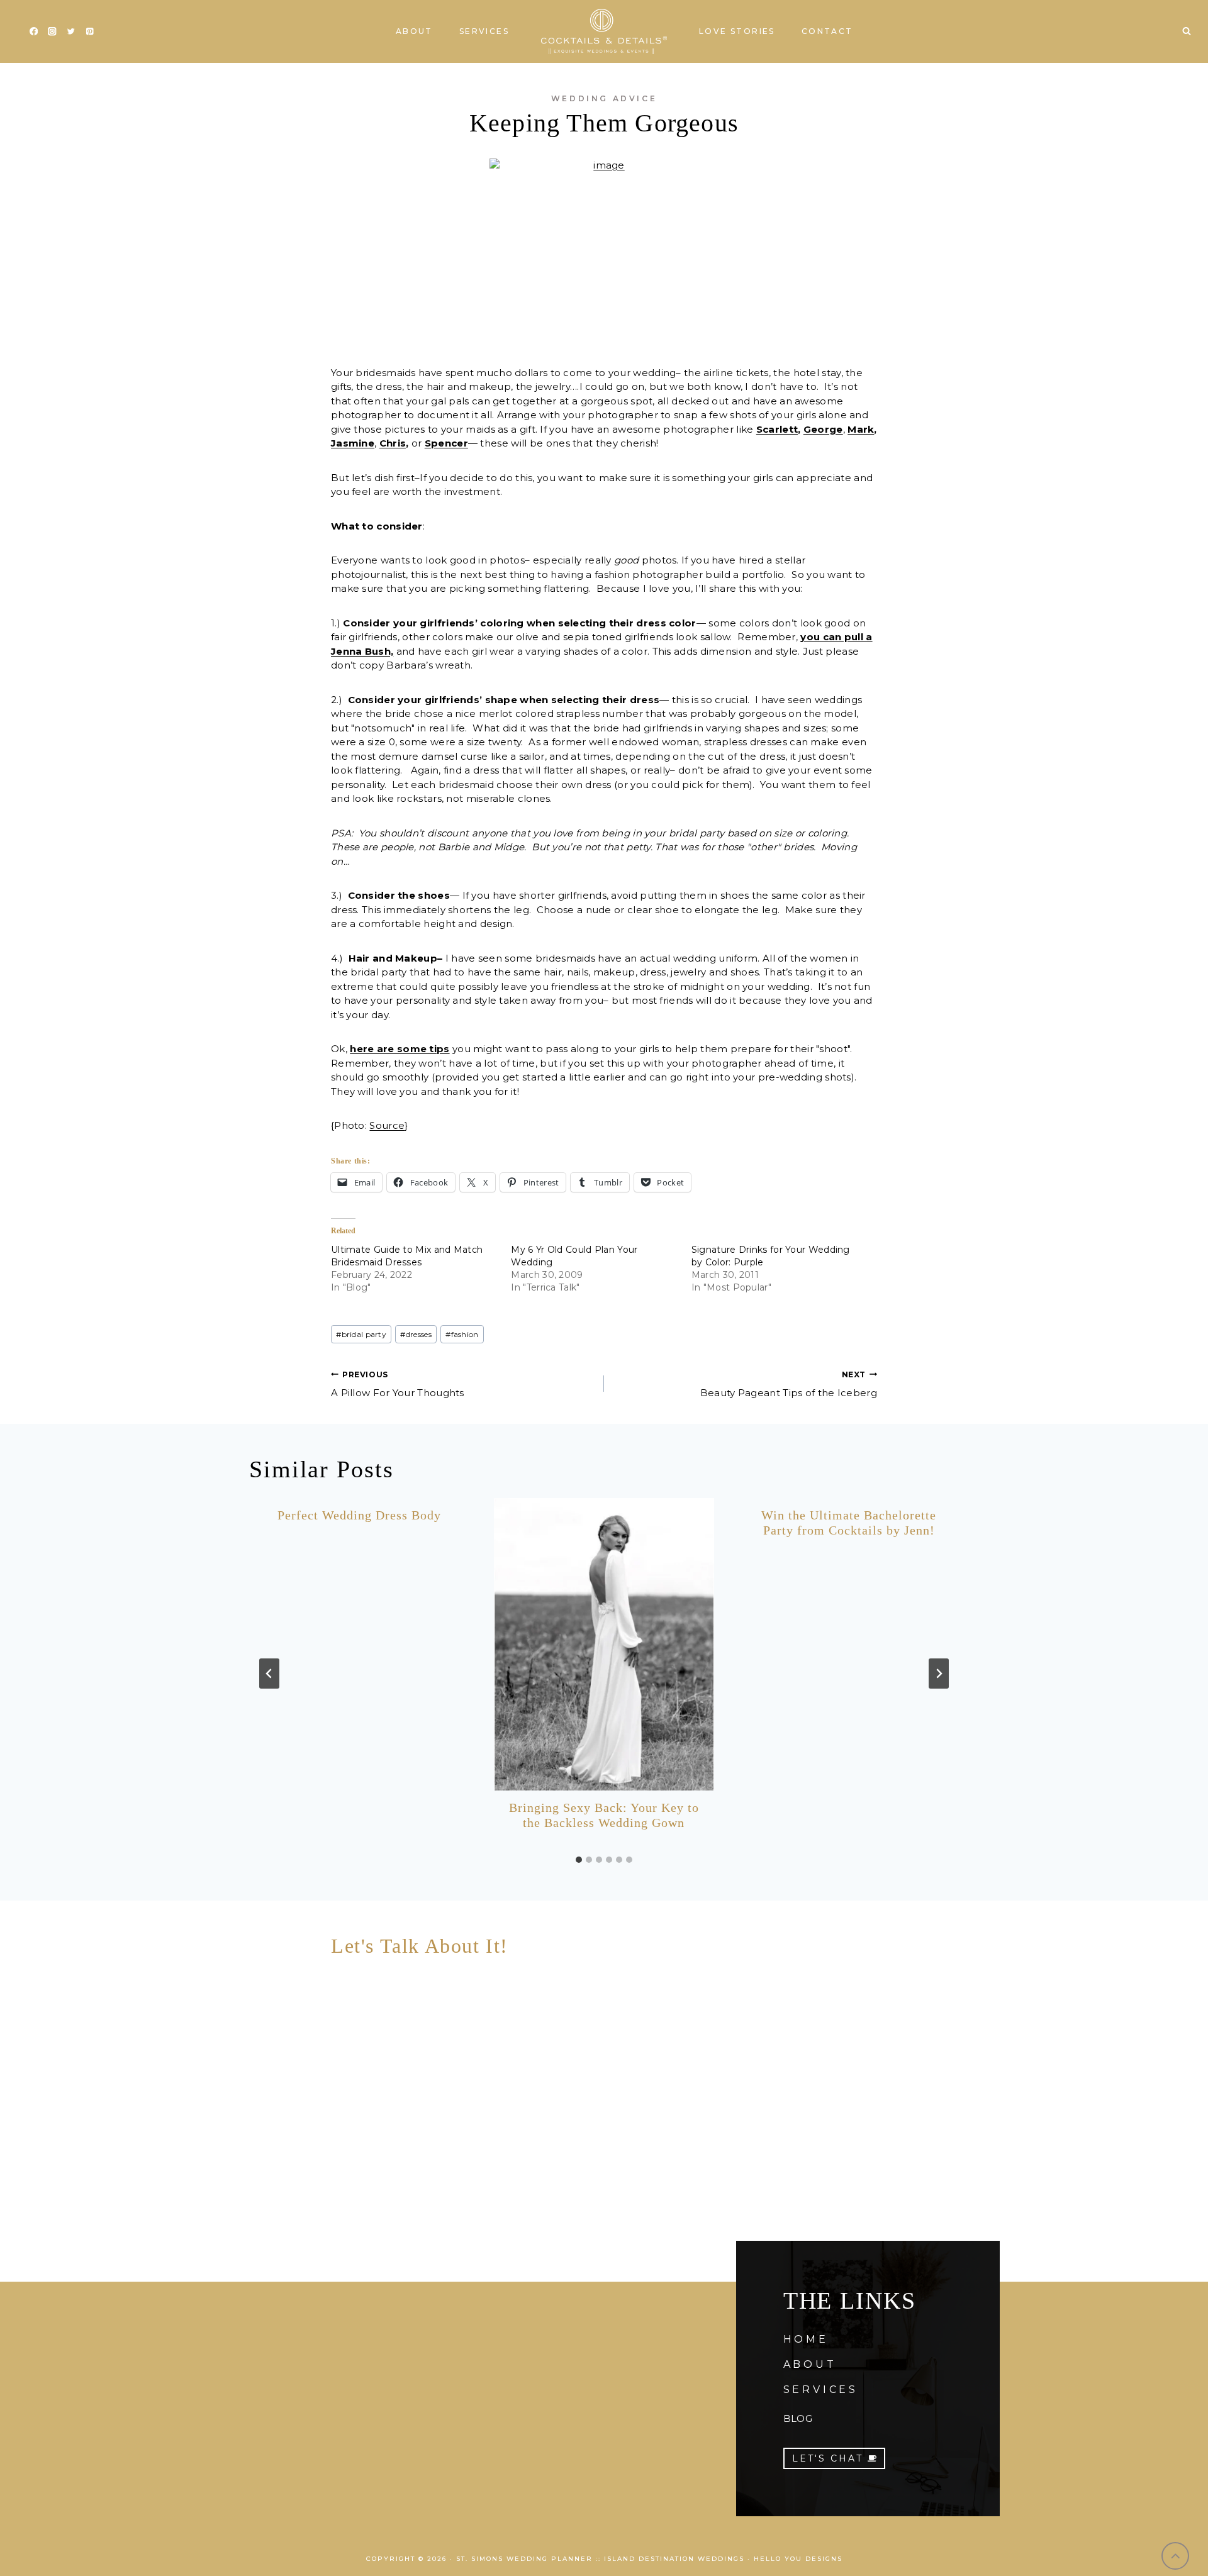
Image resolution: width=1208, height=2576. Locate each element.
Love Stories (737, 31)
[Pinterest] (90, 32)
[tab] (579, 1860)
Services (484, 31)
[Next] (939, 1674)
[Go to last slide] (269, 1674)
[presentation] (604, 1644)
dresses (416, 1334)
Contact (827, 31)
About (414, 31)
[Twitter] (71, 32)
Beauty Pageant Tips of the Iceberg (789, 1384)
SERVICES (821, 2390)
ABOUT (810, 2364)
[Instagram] (53, 32)
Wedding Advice (604, 98)
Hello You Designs (798, 2559)
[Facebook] (34, 32)
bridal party (361, 1334)
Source (387, 1125)
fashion (462, 1334)
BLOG (798, 2418)
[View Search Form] (1187, 31)
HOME (806, 2339)
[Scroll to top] (1176, 2556)
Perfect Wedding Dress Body (359, 1515)
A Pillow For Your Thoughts (398, 1384)
